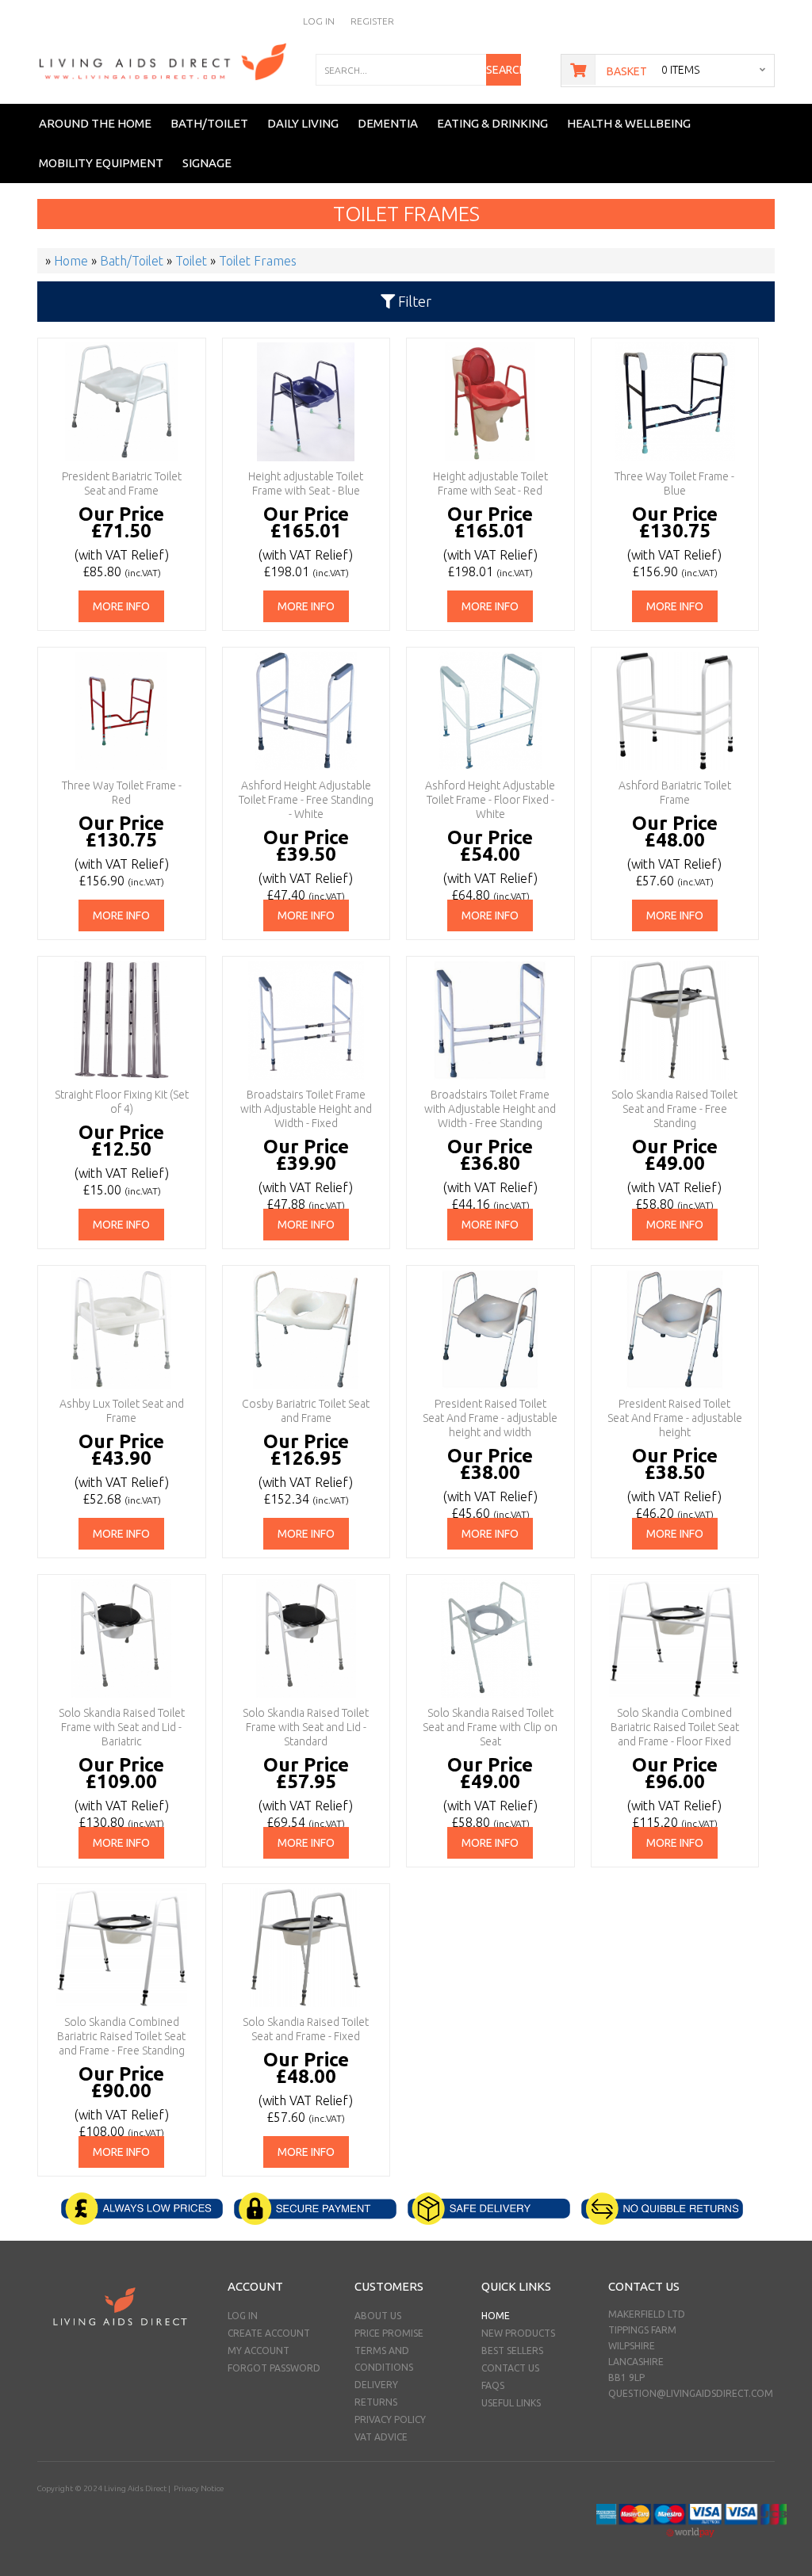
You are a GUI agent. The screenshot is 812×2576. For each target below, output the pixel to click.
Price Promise (389, 2333)
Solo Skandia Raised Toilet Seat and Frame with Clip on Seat (490, 1727)
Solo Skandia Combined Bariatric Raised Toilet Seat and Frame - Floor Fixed (675, 1727)
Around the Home (95, 123)
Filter (413, 301)
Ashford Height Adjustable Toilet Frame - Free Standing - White (306, 800)
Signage (207, 163)
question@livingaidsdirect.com (691, 2393)
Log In (319, 21)
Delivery (376, 2385)
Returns (376, 2402)
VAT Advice (381, 2437)
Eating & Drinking (492, 123)
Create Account (269, 2333)
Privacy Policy (390, 2419)
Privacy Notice (199, 2488)
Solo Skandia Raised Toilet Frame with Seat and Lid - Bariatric (122, 1727)
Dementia (388, 123)
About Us (378, 2316)
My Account (259, 2351)
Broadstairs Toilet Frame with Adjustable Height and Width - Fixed (306, 1109)
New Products (518, 2333)
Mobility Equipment (101, 163)
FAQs (493, 2385)
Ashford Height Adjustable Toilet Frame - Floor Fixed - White (490, 800)
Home (496, 2316)
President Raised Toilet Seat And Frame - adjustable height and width (490, 1418)
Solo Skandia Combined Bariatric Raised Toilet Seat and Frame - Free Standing (121, 2036)
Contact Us (510, 2368)
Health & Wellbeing (629, 123)
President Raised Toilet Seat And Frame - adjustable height (675, 1418)
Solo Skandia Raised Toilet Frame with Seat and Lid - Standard (306, 1727)
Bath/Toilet (209, 123)
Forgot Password (274, 2368)
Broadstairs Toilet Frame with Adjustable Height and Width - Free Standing (490, 1109)
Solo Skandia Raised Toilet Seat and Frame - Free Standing (674, 1109)
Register (372, 21)
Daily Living (303, 123)
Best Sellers (512, 2351)
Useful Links (511, 2403)
